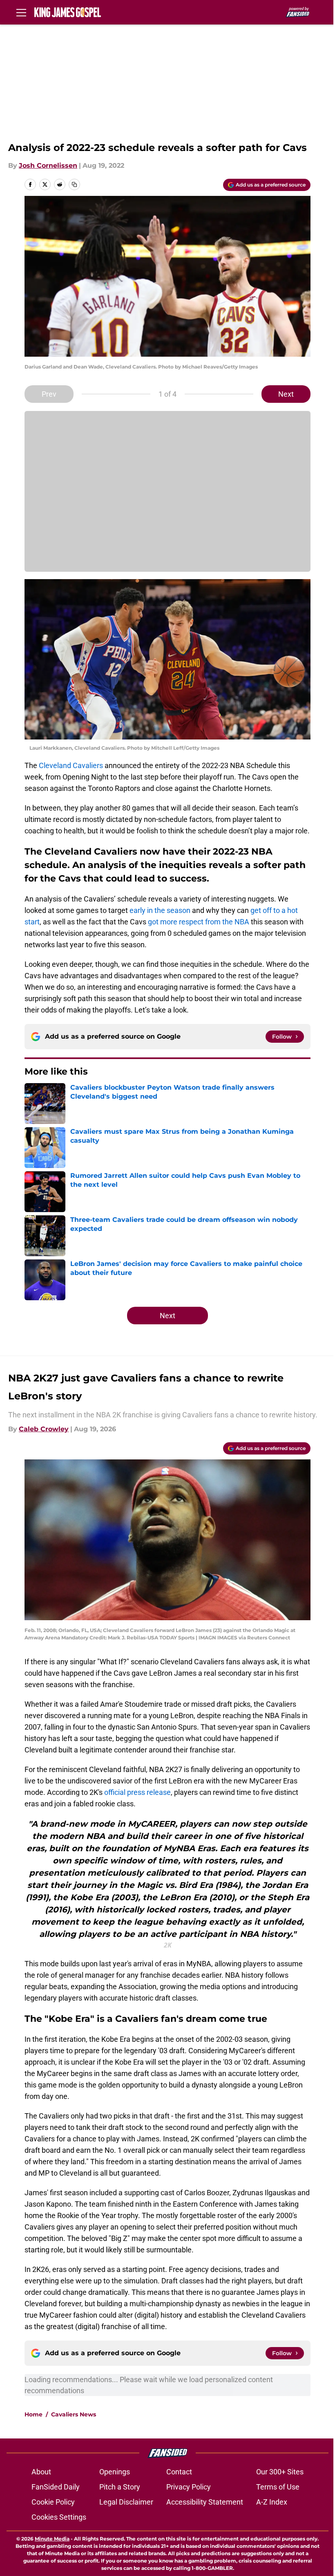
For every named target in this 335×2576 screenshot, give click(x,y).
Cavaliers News (74, 2414)
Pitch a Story (120, 2487)
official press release (137, 1792)
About (41, 2472)
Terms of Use (278, 2487)
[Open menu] (21, 12)
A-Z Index (272, 2502)
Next (286, 394)
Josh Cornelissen (48, 165)
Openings (115, 2472)
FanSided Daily (56, 2487)
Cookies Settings (59, 2517)
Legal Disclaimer (126, 2502)
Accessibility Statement (205, 2502)
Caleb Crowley (44, 1429)
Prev (49, 394)
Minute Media (52, 2539)
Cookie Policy (53, 2502)
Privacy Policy (189, 2487)
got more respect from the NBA (199, 922)
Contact (179, 2472)
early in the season (160, 910)
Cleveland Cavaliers (71, 765)
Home (33, 2414)
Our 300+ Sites (280, 2472)
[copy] (74, 184)
